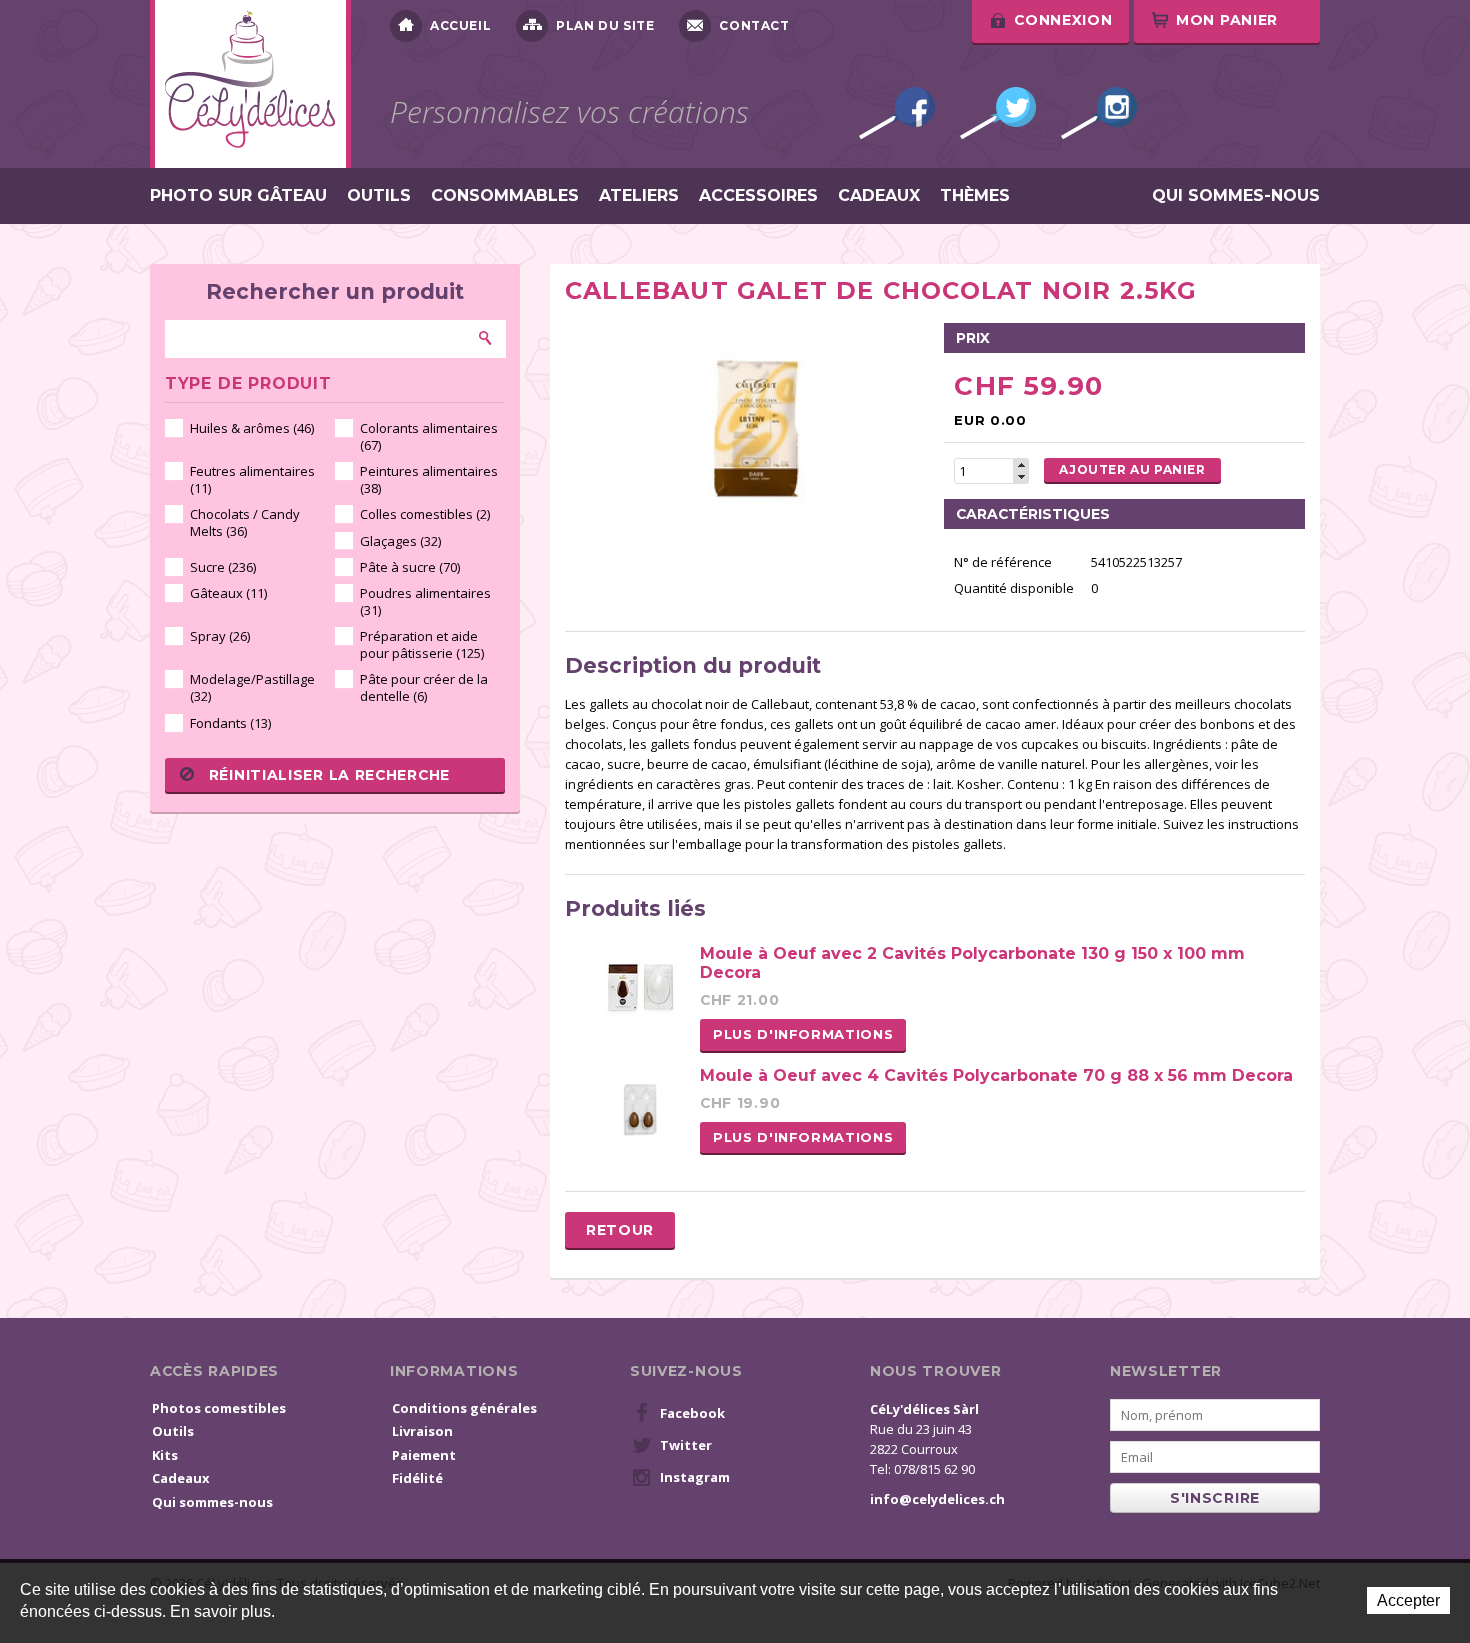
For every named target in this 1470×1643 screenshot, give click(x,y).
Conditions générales (464, 1408)
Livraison (422, 1431)
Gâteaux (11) (228, 593)
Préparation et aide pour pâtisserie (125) (422, 644)
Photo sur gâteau (238, 196)
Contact (754, 25)
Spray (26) (220, 636)
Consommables (505, 196)
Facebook (897, 113)
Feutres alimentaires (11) (252, 479)
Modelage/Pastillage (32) (252, 687)
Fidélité (417, 1478)
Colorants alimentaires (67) (429, 436)
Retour (620, 1230)
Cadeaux (879, 196)
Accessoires (758, 196)
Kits (165, 1455)
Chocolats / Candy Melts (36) (245, 522)
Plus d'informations (803, 1034)
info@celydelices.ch (937, 1499)
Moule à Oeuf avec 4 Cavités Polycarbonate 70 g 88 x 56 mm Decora (996, 1075)
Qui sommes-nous (1236, 196)
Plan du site (605, 25)
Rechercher (486, 338)
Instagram (1099, 113)
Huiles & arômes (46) (252, 428)
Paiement (424, 1455)
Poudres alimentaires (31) (425, 601)
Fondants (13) (230, 723)
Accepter (1408, 1600)
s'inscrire (1215, 1498)
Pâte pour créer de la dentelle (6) (424, 687)
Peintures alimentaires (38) (429, 479)
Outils (379, 196)
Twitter (998, 113)
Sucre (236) (223, 567)
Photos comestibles (219, 1408)
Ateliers (639, 196)
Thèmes (975, 196)
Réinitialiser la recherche (329, 775)
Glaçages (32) (400, 541)
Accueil (460, 25)
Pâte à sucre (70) (410, 567)
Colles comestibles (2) (425, 514)
